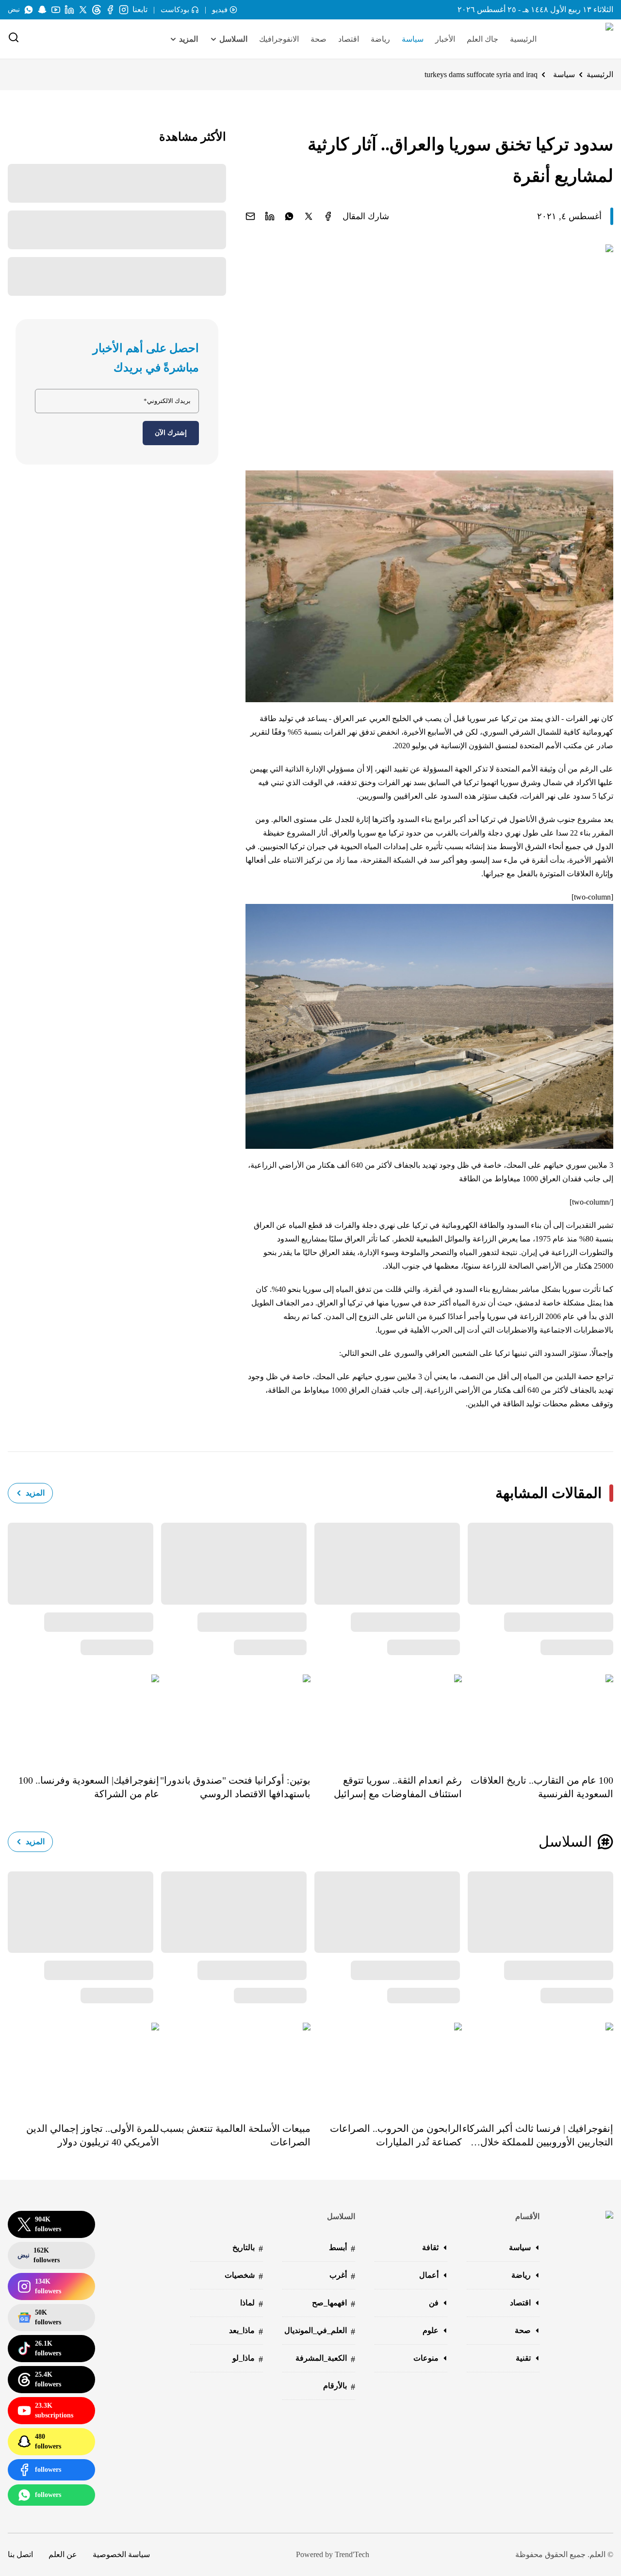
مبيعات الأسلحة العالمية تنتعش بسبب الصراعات (235, 2135)
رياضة (380, 39)
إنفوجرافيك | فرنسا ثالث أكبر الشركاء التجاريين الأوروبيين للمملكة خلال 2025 (538, 2136)
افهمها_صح (334, 2304)
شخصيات (244, 2276)
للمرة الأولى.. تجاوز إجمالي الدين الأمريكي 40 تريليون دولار (93, 2135)
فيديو (220, 10)
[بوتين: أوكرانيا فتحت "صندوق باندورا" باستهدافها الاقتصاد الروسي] (235, 1717)
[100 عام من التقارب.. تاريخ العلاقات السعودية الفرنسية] (538, 1717)
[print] (328, 216)
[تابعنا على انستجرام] (124, 10)
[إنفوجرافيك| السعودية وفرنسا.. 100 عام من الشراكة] (83, 1717)
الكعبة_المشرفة (325, 2359)
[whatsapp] (289, 216)
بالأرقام (339, 2387)
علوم (431, 2330)
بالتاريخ (248, 2248)
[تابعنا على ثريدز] (97, 10)
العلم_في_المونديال (320, 2331)
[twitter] (309, 216)
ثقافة (430, 2247)
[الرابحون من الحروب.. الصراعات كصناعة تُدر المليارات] (386, 2065)
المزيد (35, 1493)
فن (434, 2303)
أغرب (342, 2276)
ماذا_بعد (246, 2331)
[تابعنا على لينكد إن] (69, 10)
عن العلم (63, 2554)
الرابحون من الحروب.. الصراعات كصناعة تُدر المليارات (396, 2135)
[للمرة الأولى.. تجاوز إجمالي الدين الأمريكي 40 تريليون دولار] (83, 2065)
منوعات (426, 2358)
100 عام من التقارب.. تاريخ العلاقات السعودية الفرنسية (542, 1787)
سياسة (413, 39)
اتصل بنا (20, 2554)
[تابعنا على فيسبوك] (110, 10)
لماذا (252, 2304)
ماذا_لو (248, 2359)
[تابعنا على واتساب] (29, 10)
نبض (14, 9)
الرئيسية (523, 39)
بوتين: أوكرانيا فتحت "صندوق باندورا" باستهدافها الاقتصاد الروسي (235, 1787)
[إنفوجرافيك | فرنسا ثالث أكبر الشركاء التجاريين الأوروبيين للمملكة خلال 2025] (538, 2065)
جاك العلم (482, 39)
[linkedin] (270, 216)
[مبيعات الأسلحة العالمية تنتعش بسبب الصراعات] (235, 2065)
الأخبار (445, 39)
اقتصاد (349, 39)
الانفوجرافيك (279, 39)
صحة (319, 39)
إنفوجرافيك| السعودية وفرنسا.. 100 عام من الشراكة (89, 1787)
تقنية (523, 2358)
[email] (250, 216)
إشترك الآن (171, 433)
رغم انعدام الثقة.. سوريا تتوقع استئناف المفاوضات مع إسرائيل (398, 1787)
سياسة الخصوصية (121, 2554)
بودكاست (175, 10)
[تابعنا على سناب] (42, 10)
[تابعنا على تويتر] (83, 10)
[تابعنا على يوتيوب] (56, 10)
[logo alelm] (585, 39)
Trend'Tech (352, 2554)
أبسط (342, 2248)
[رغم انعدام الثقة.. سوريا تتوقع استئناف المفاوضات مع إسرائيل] (386, 1717)
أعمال (429, 2275)
